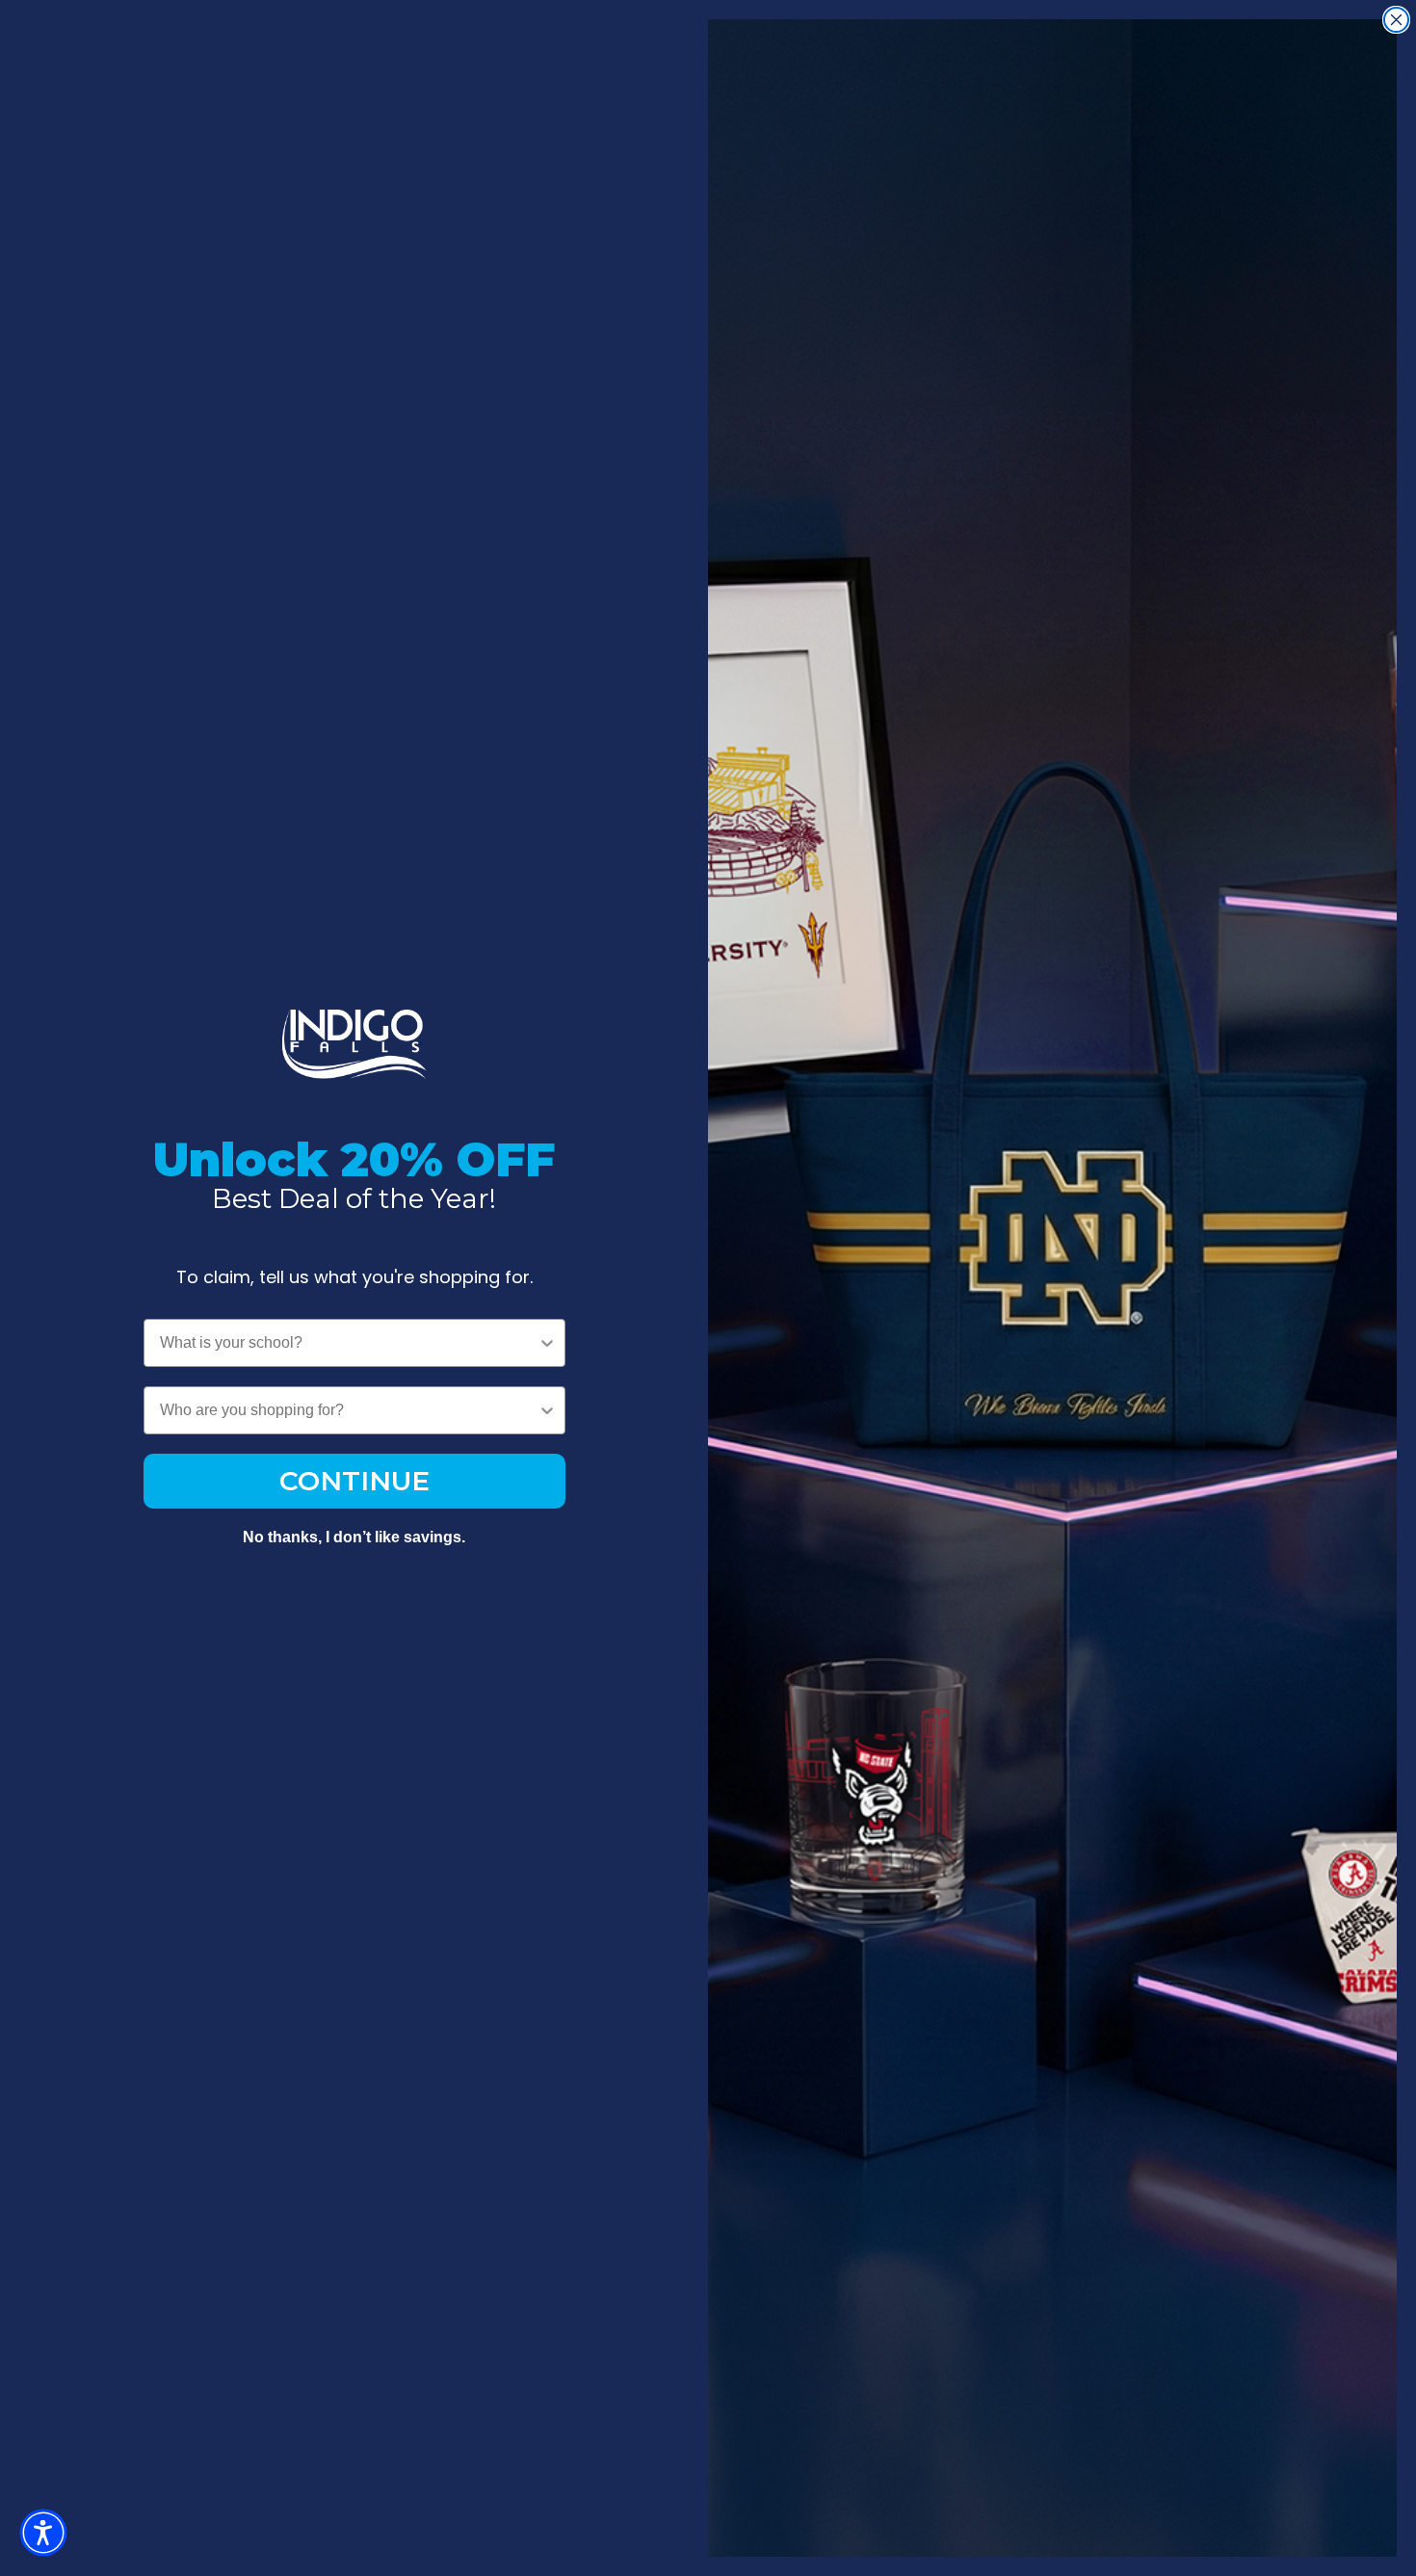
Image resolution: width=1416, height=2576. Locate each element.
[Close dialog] (1396, 20)
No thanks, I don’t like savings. (354, 1537)
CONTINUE (354, 1481)
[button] (43, 2533)
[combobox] (349, 1343)
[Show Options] (547, 1343)
